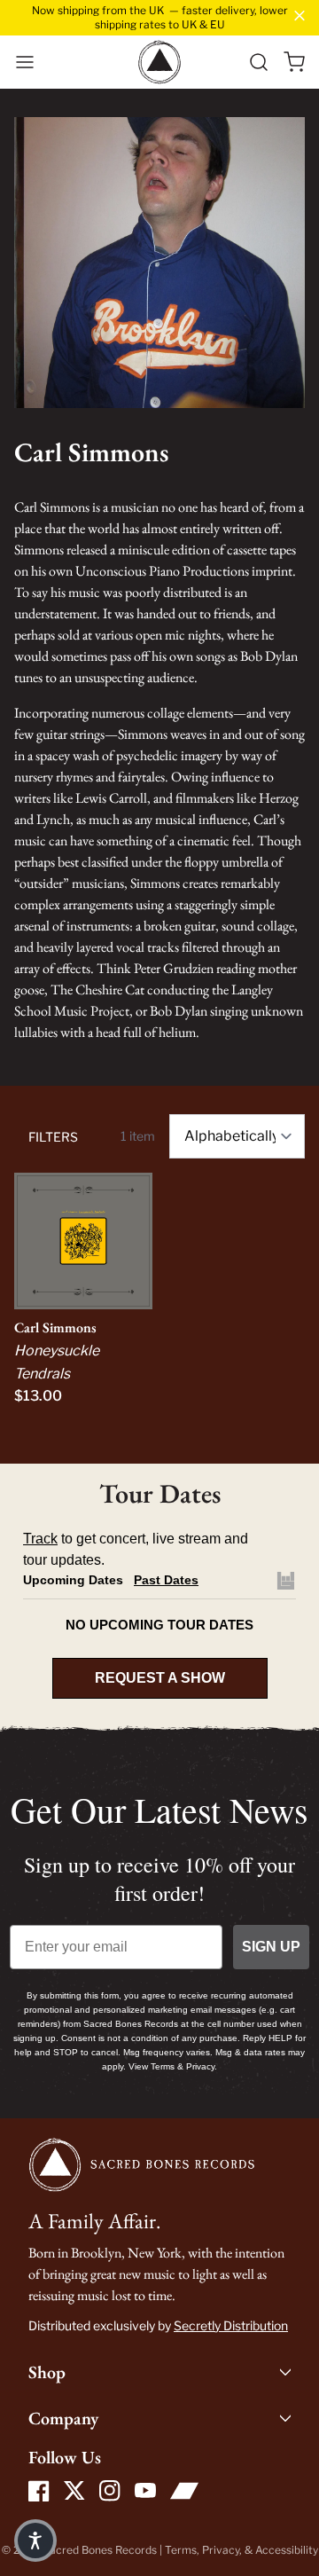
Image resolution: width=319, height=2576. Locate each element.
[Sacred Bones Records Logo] (159, 62)
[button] (25, 62)
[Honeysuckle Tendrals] (83, 1241)
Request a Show (160, 1678)
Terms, (183, 2550)
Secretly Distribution (231, 2325)
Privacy (221, 2550)
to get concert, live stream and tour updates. (136, 1549)
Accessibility (287, 2550)
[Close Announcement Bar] (300, 16)
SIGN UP (271, 1947)
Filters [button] (53, 1137)
